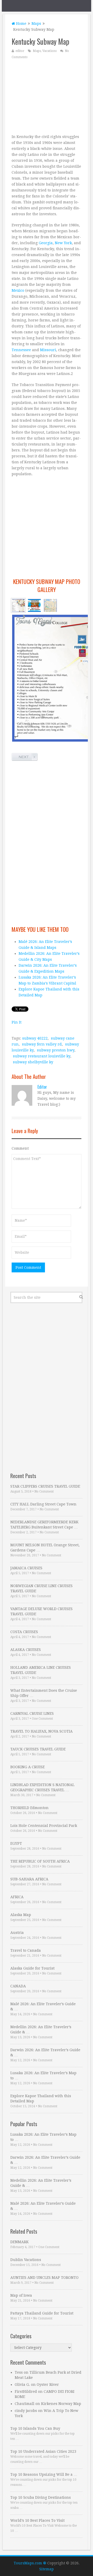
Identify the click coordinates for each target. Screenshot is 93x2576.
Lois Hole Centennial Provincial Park (44, 1826)
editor (20, 51)
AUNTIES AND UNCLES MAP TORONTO (44, 2278)
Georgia (46, 243)
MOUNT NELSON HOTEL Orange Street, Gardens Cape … (45, 1548)
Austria (17, 1933)
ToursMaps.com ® (30, 2563)
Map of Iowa (21, 2295)
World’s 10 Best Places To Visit (37, 2520)
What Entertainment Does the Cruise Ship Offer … (44, 1693)
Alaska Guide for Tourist (32, 1968)
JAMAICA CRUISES (26, 1568)
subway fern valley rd (42, 1044)
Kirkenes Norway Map (61, 2404)
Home (21, 24)
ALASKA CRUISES (26, 1650)
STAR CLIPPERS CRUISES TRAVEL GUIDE (45, 1486)
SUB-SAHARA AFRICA (29, 1879)
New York (63, 243)
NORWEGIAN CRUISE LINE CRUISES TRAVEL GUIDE (41, 1588)
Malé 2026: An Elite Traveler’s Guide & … (43, 2006)
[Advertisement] (47, 96)
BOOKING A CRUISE (28, 1767)
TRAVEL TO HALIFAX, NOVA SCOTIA (41, 1731)
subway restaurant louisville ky (42, 1056)
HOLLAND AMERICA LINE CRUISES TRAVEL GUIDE (41, 1670)
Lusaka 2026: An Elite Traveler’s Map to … (43, 2075)
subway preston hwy (56, 1050)
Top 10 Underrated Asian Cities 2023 (43, 2451)
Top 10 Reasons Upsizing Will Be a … (44, 2474)
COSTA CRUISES (24, 1632)
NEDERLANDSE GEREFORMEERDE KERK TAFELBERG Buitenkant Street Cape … (44, 1525)
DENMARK (20, 2242)
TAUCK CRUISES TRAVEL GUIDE (38, 1749)
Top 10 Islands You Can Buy (35, 2428)
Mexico (18, 290)
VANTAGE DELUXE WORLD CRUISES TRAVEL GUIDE (41, 1611)
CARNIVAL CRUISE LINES (32, 1713)
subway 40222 (35, 1038)
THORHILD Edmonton (29, 1808)
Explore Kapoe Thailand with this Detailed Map (41, 2098)
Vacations (49, 51)
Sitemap (47, 2569)
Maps (36, 24)
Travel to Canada (26, 1950)
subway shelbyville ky (33, 1062)
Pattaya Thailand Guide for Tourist (42, 2313)
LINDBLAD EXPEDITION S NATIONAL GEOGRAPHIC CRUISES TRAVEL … (42, 1787)
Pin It (17, 1022)
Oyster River (48, 2385)
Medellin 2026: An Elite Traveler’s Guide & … (41, 2029)
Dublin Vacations (26, 2260)
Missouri (48, 350)
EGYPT (16, 1843)
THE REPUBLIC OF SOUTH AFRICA (40, 1861)
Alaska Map (21, 1915)
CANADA (18, 1986)
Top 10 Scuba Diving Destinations (41, 2497)
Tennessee (21, 350)
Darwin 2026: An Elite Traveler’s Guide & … (45, 2052)
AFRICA (17, 1897)
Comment (20, 1148)
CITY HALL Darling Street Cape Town (43, 1504)
